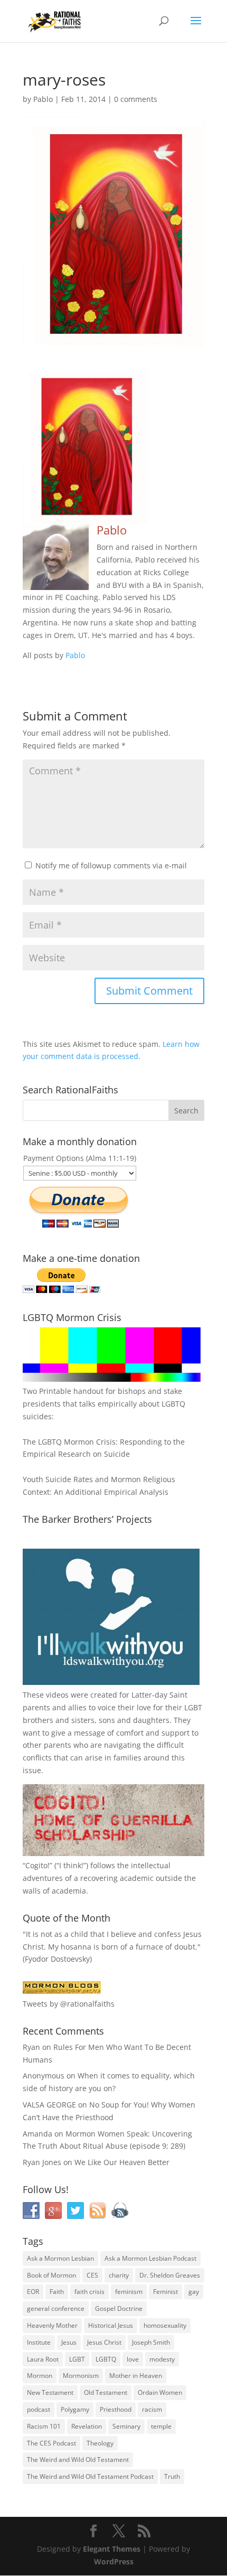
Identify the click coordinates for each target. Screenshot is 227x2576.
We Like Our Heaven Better (122, 2162)
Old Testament (106, 2392)
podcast (39, 2409)
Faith (57, 2292)
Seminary (126, 2426)
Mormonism (81, 2376)
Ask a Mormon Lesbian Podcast (150, 2258)
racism (152, 2409)
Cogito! (37, 1865)
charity (119, 2275)
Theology (100, 2443)
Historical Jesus (111, 2325)
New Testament (50, 2392)
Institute (39, 2342)
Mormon (40, 2376)
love (133, 2359)
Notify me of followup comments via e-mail (111, 865)
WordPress (114, 2561)
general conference (56, 2308)
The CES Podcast (51, 2443)
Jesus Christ (104, 2342)
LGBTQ (106, 2359)
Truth (172, 2476)
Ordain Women (160, 2392)
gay (194, 2292)
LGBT (193, 1707)
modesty (162, 2359)
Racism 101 (44, 2426)
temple (161, 2426)
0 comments (136, 99)
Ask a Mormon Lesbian (60, 2258)
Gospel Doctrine (119, 2308)
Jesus (69, 2342)
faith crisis (89, 2292)
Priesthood (116, 2409)
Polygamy (75, 2409)
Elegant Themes (112, 2549)
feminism (129, 2292)
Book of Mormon (51, 2275)
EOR (33, 2292)
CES (92, 2275)
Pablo (43, 99)
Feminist (165, 2292)
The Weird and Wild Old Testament (78, 2460)
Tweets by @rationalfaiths (69, 2004)
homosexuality (165, 2325)
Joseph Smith (151, 2342)
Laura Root (43, 2359)
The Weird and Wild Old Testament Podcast (90, 2476)
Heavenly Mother (52, 2325)
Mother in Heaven (136, 2376)
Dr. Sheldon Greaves (170, 2275)
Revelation (87, 2426)
